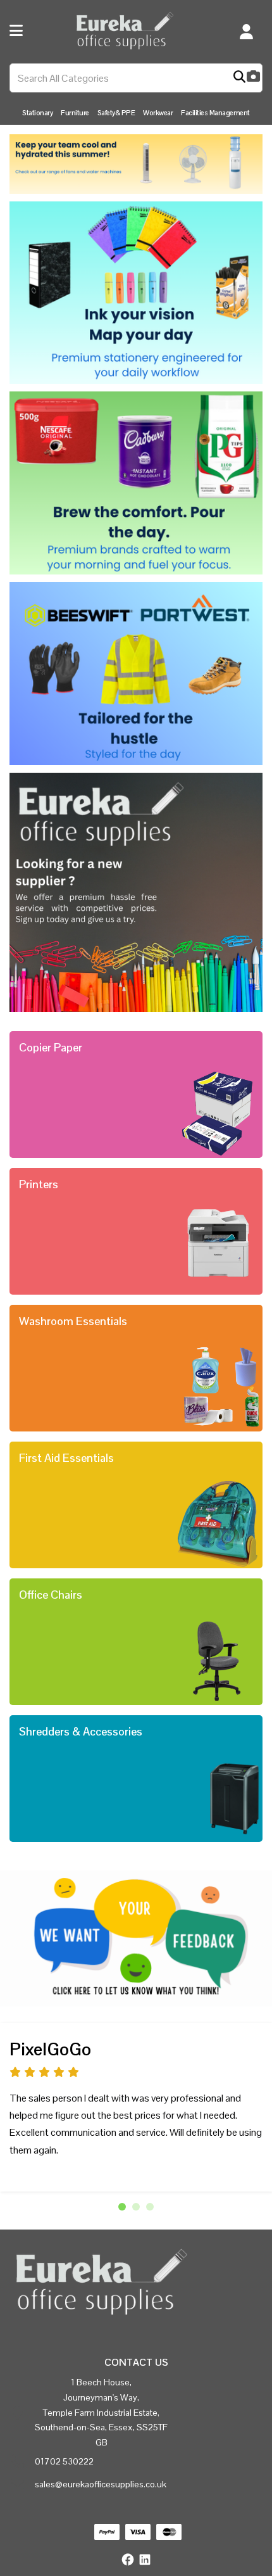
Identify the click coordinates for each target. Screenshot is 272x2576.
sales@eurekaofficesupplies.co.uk (101, 2484)
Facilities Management (215, 113)
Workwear (158, 113)
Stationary (37, 113)
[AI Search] (253, 78)
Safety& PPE (116, 113)
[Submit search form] (239, 78)
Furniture (75, 113)
